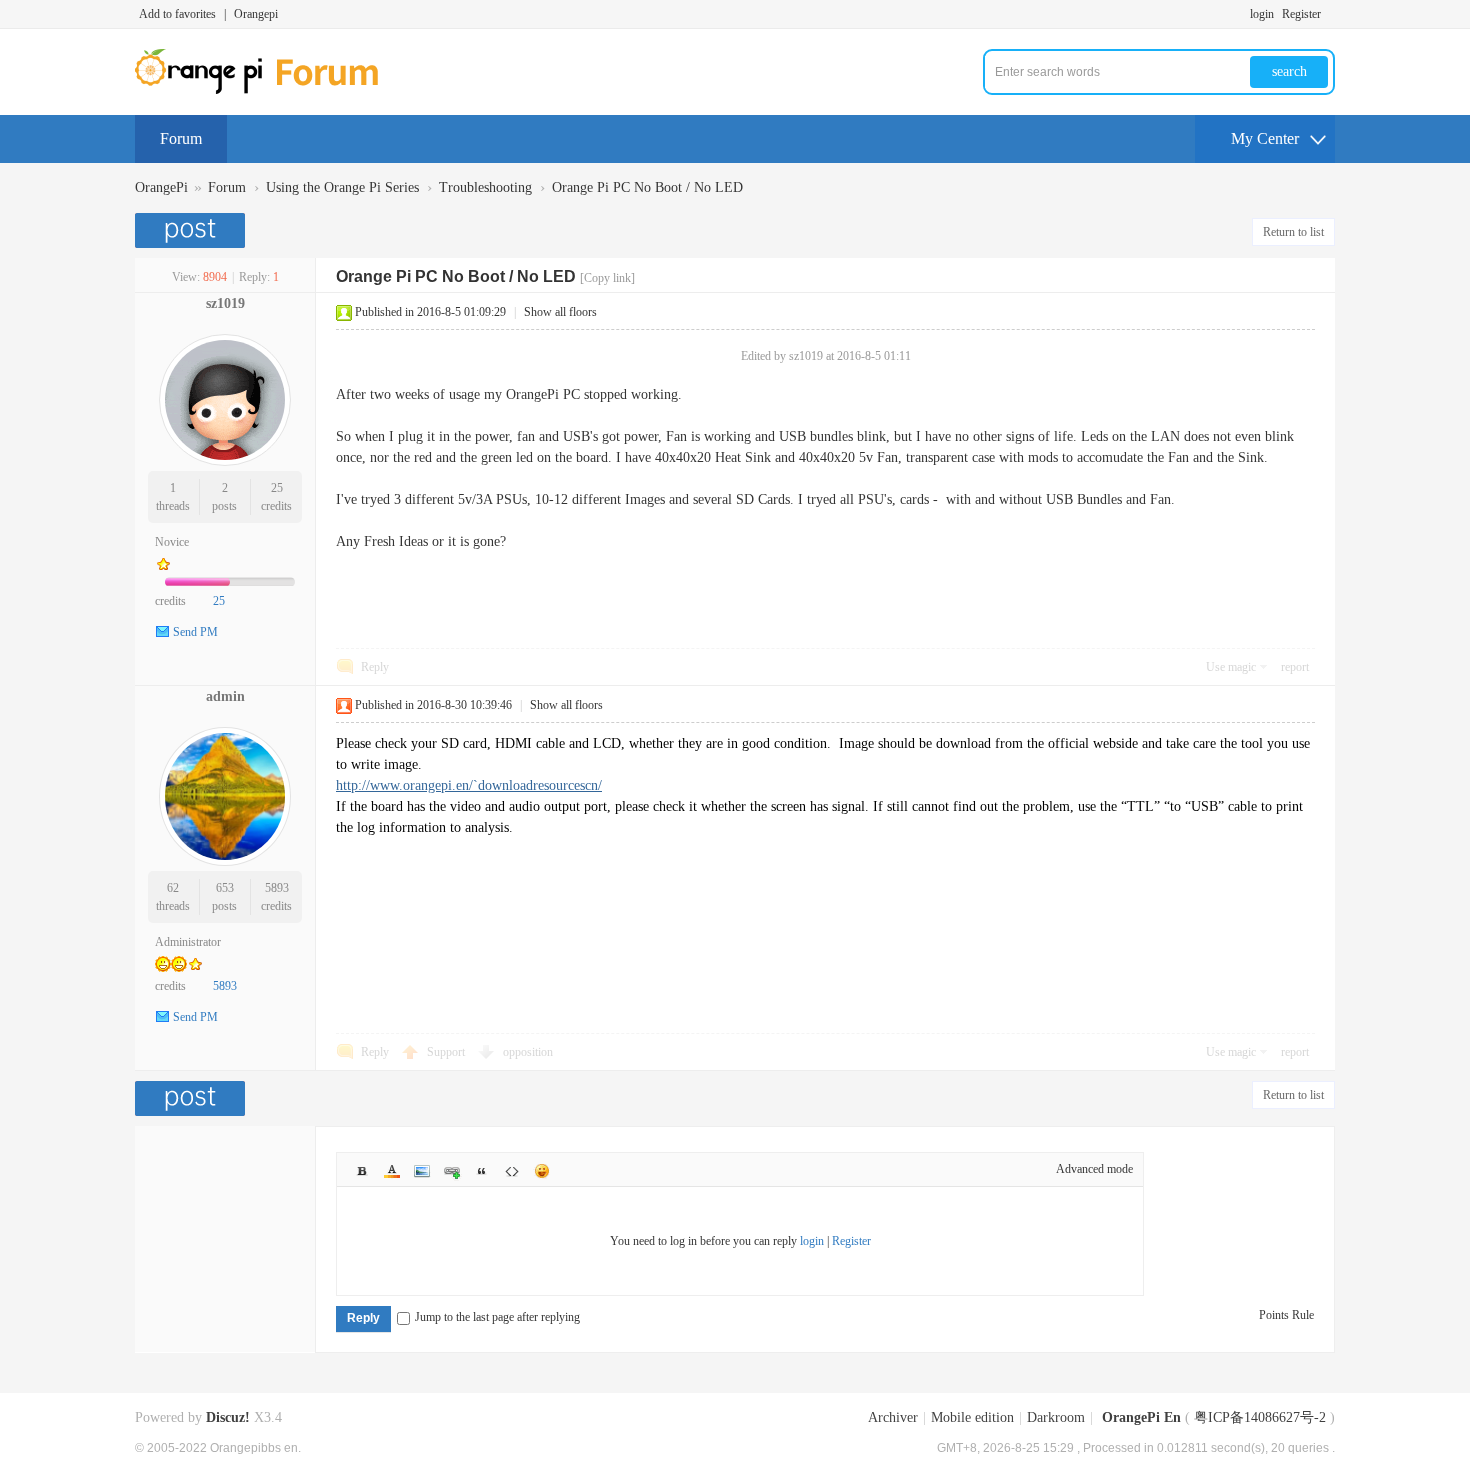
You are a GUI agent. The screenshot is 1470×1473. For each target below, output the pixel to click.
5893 (277, 888)
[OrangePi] (267, 90)
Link (452, 1171)
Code (512, 1171)
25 (277, 488)
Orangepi (256, 14)
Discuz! (228, 1417)
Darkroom (1056, 1417)
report (1295, 667)
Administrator (188, 942)
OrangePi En (1141, 1417)
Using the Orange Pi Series (342, 187)
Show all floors (560, 312)
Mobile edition (972, 1417)
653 (225, 888)
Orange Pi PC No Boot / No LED (647, 187)
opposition (528, 1052)
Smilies (542, 1171)
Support (447, 1052)
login (1262, 14)
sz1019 (225, 303)
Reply (375, 667)
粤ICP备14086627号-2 (1260, 1417)
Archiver (893, 1417)
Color (392, 1171)
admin (225, 696)
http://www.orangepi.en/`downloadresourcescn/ (469, 785)
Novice (172, 542)
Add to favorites (177, 14)
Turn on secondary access (1330, 14)
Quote (482, 1171)
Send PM (195, 632)
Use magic (1231, 667)
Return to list (1293, 232)
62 (173, 888)
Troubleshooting (485, 187)
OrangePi (161, 187)
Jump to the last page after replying (497, 1317)
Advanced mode (1094, 1169)
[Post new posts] (192, 230)
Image (422, 1171)
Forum (181, 138)
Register (1301, 14)
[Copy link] (607, 278)
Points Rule (1286, 1315)
